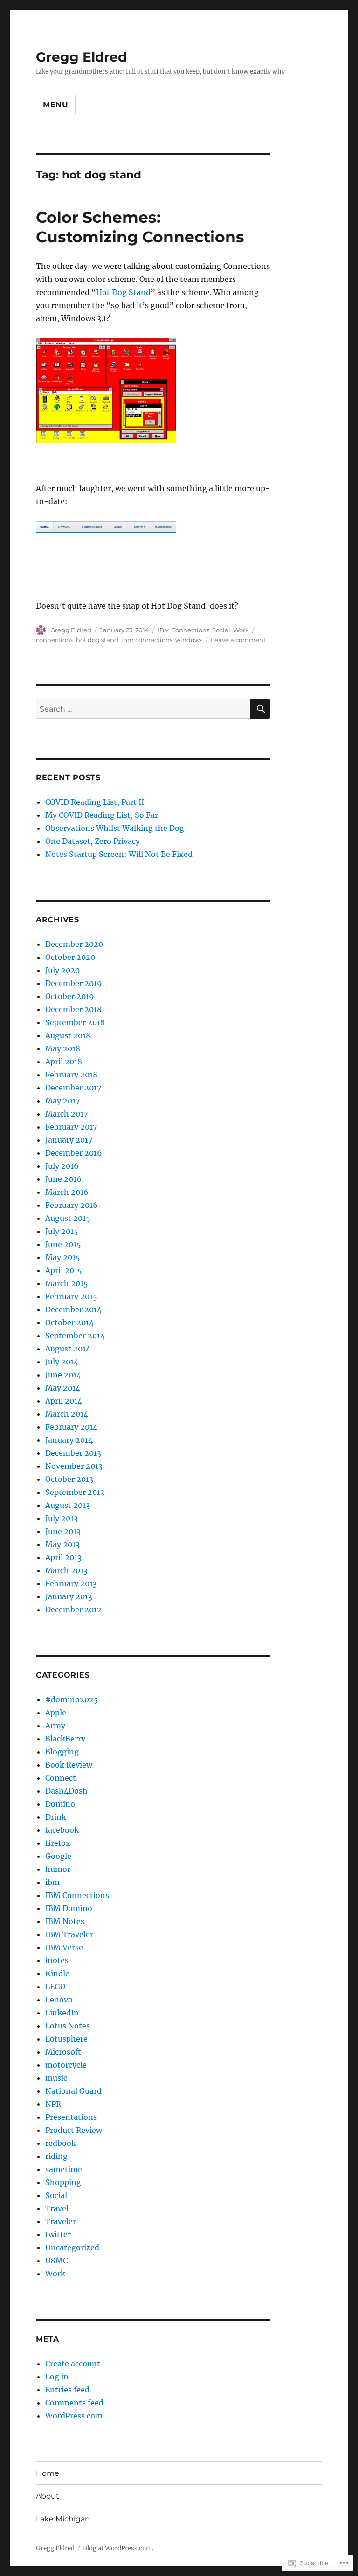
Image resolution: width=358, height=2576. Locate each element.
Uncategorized (72, 2247)
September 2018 (75, 1022)
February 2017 (71, 1127)
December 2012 (73, 1610)
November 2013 (74, 1466)
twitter (58, 2234)
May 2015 (63, 1257)
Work (241, 630)
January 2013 (69, 1596)
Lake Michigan (63, 2519)
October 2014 (69, 1322)
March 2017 (66, 1114)
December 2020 (74, 944)
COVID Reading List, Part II (95, 802)
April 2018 (64, 1062)
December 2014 (73, 1309)
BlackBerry (65, 1739)
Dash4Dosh (66, 1791)
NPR (53, 2104)
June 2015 (63, 1244)
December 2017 (73, 1088)
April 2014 (64, 1401)
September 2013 (75, 1492)
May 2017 (62, 1101)
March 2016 (67, 1192)
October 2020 (70, 957)
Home (48, 2473)
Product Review (74, 2130)
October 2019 (70, 996)
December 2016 (74, 1153)
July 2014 (62, 1362)
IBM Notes (65, 1921)
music (56, 2078)
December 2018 (73, 1009)
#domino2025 (72, 1699)
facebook (62, 1830)
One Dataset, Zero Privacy (93, 841)
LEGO (55, 1987)
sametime (64, 2169)
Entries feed (67, 2390)
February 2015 (71, 1296)
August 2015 (68, 1218)
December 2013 (73, 1453)
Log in (57, 2377)
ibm (52, 1882)
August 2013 (68, 1505)
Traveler (61, 2221)
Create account (73, 2364)
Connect (61, 1778)
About (48, 2496)
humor (58, 1869)
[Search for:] (143, 709)
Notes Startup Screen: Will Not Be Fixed (119, 854)
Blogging (62, 1752)
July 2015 (62, 1231)
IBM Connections (183, 630)
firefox (58, 1843)
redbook (61, 2143)
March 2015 (67, 1283)
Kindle (57, 1973)
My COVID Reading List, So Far (102, 815)
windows (189, 640)
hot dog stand (97, 640)
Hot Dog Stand (123, 292)
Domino (60, 1804)
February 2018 (71, 1075)
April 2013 (63, 1557)
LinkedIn (62, 2013)
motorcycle (66, 2065)
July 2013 (62, 1518)
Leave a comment (238, 640)
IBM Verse (64, 1947)
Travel (57, 2208)
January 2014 (69, 1440)
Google (58, 1856)
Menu (56, 105)
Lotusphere (66, 2039)
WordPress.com (74, 2416)
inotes (57, 1960)
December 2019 (74, 983)
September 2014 (75, 1336)
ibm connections (147, 640)
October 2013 (69, 1479)
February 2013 (71, 1583)
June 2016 (63, 1179)
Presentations (71, 2117)
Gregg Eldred (81, 57)
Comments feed (74, 2403)
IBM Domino (69, 1908)
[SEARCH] (260, 709)
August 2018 (68, 1035)
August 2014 (68, 1349)
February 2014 (71, 1427)
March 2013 (66, 1570)
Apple (56, 1713)
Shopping (63, 2182)
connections (55, 640)
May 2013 (62, 1544)
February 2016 (72, 1205)
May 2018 (63, 1048)
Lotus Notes (68, 2026)
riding (56, 2156)
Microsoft (63, 2052)
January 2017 (69, 1140)
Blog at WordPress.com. (118, 2548)
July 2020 (62, 970)
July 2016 (62, 1166)
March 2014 (67, 1414)
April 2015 (64, 1270)
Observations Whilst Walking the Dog (115, 828)
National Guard (73, 2091)
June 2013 (63, 1531)
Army (55, 1726)
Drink (56, 1817)
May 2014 (63, 1388)
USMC (56, 2261)
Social (221, 630)
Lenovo (59, 2000)
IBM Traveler (69, 1934)
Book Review (69, 1765)
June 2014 (63, 1375)
